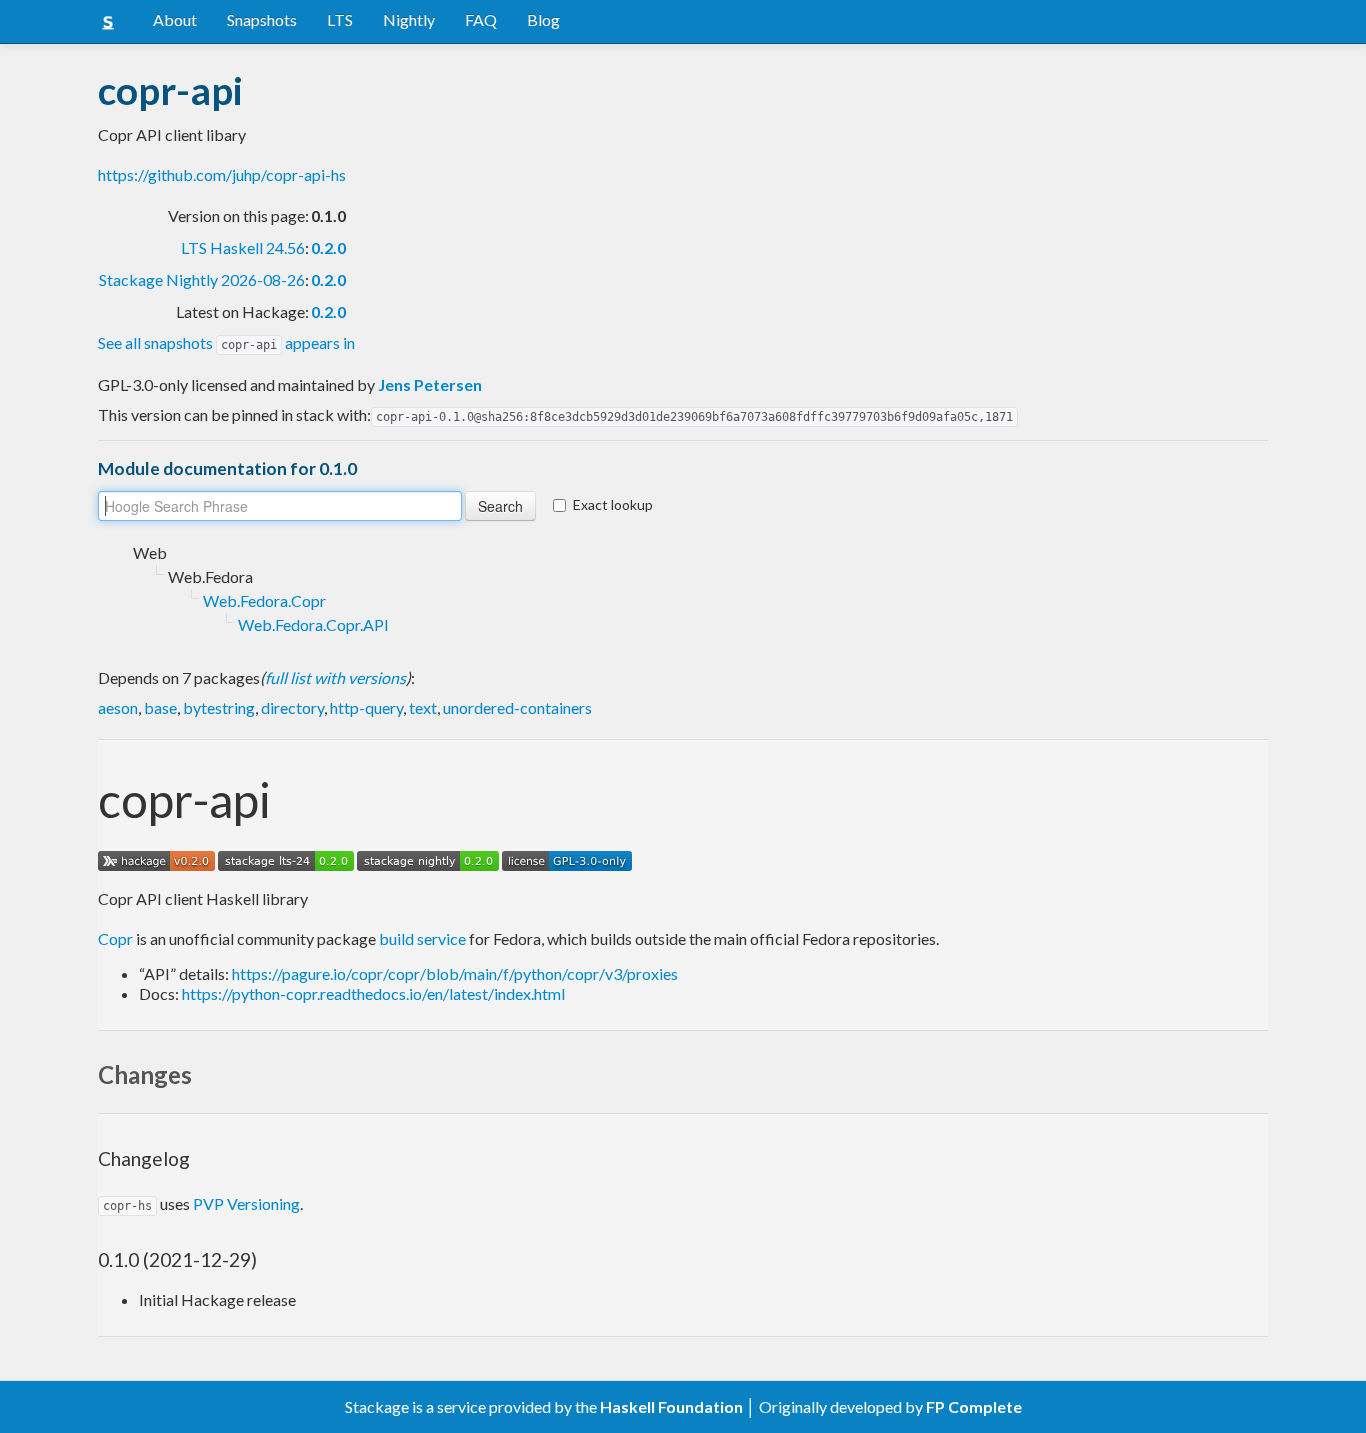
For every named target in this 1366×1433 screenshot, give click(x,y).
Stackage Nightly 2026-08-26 (202, 279)
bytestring (219, 707)
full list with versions (335, 677)
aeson (118, 707)
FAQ (481, 19)
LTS (340, 19)
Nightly (409, 19)
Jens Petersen (430, 384)
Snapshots (262, 19)
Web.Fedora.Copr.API (313, 624)
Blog (543, 19)
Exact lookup (613, 504)
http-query (366, 707)
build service (422, 938)
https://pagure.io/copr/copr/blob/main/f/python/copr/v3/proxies (455, 973)
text (423, 707)
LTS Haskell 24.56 (243, 247)
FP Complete (974, 1406)
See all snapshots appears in (226, 342)
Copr (115, 938)
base (160, 707)
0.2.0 (328, 247)
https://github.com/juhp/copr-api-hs (222, 174)
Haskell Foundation (671, 1406)
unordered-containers (517, 707)
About (175, 19)
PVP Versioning (246, 1203)
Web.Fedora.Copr (264, 600)
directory (292, 707)
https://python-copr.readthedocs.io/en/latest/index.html (373, 993)
